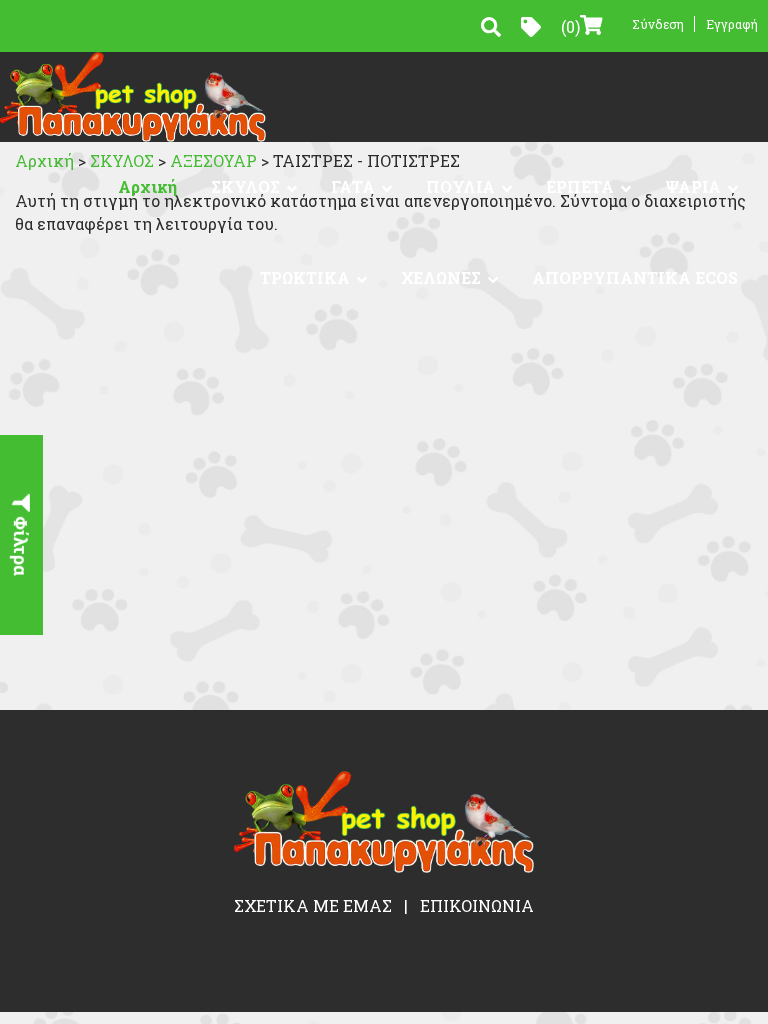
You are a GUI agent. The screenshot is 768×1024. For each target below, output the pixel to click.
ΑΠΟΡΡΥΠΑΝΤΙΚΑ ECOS (635, 277)
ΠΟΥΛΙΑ (460, 186)
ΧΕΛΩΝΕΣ (441, 277)
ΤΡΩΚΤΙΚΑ (305, 277)
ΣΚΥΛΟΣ (245, 186)
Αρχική (147, 186)
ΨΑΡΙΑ (693, 186)
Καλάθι (570, 26)
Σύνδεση (658, 24)
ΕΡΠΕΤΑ (580, 186)
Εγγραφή (732, 24)
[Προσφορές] (531, 27)
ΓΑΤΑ (353, 186)
